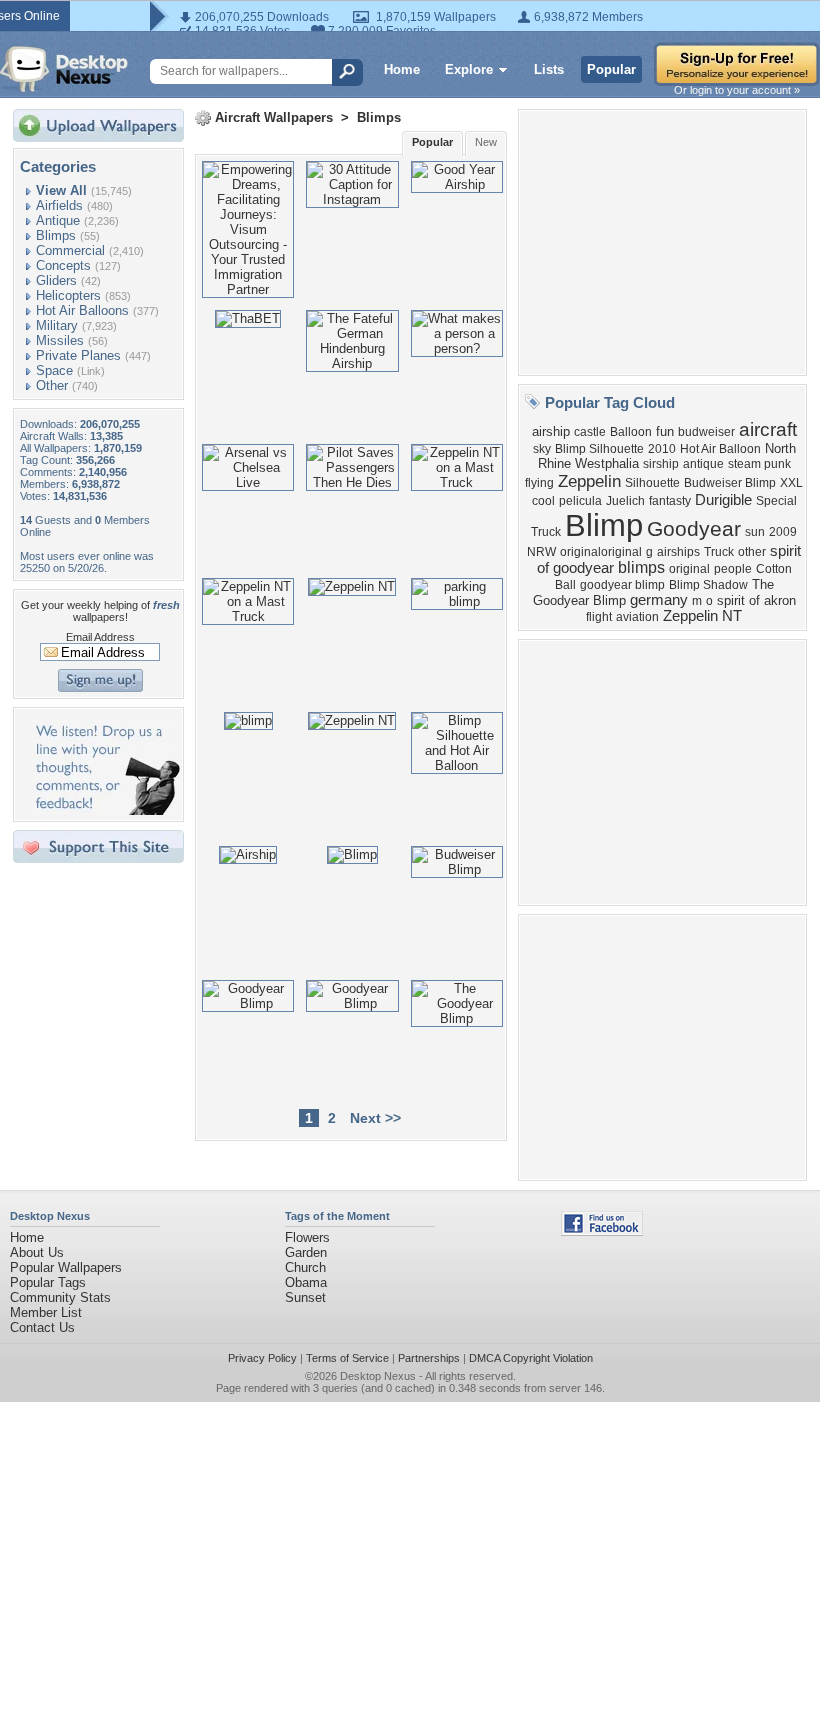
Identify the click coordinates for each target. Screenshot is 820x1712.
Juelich (625, 501)
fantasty (670, 501)
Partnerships (429, 1358)
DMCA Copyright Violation (531, 1358)
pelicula (580, 501)
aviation (637, 617)
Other (52, 385)
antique (703, 464)
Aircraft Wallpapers (274, 117)
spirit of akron (756, 600)
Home (402, 69)
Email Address (100, 637)
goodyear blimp (622, 585)
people (733, 569)
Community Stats (60, 1297)
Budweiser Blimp (730, 483)
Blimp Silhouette (599, 449)
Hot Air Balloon (720, 449)
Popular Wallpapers (66, 1267)
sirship (661, 464)
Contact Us (42, 1327)
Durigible (723, 500)
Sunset (305, 1297)
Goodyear (694, 529)
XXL (791, 483)
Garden (306, 1252)
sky (542, 449)
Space (54, 370)
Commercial (70, 250)
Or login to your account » (737, 90)
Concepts (63, 265)
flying (539, 483)
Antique (58, 220)
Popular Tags (48, 1282)
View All (61, 190)
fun (665, 431)
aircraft (768, 429)
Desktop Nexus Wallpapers (64, 69)
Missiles (60, 340)
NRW (541, 552)
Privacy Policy (262, 1358)
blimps (641, 567)
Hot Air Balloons (82, 310)
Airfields (59, 205)
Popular (611, 69)
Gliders (56, 280)
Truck (719, 552)
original (689, 569)
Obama (306, 1282)
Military (57, 325)
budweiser (706, 432)
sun (755, 532)
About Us (37, 1252)
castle (590, 432)
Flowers (307, 1237)
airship (551, 431)
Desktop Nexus (378, 1376)
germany (659, 600)
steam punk (759, 464)
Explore (469, 69)
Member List (46, 1312)
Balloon (631, 432)
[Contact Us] (104, 810)
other (752, 552)
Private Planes (78, 355)
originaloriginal (601, 552)
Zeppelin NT (702, 616)
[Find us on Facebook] (602, 1231)
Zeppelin (589, 481)
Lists (549, 69)
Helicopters (68, 295)
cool (543, 501)
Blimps (56, 235)
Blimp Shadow (708, 585)
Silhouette (652, 483)
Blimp (604, 525)
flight (599, 617)
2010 (662, 449)
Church (305, 1267)
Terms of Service (347, 1358)
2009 (783, 532)
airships (678, 552)
